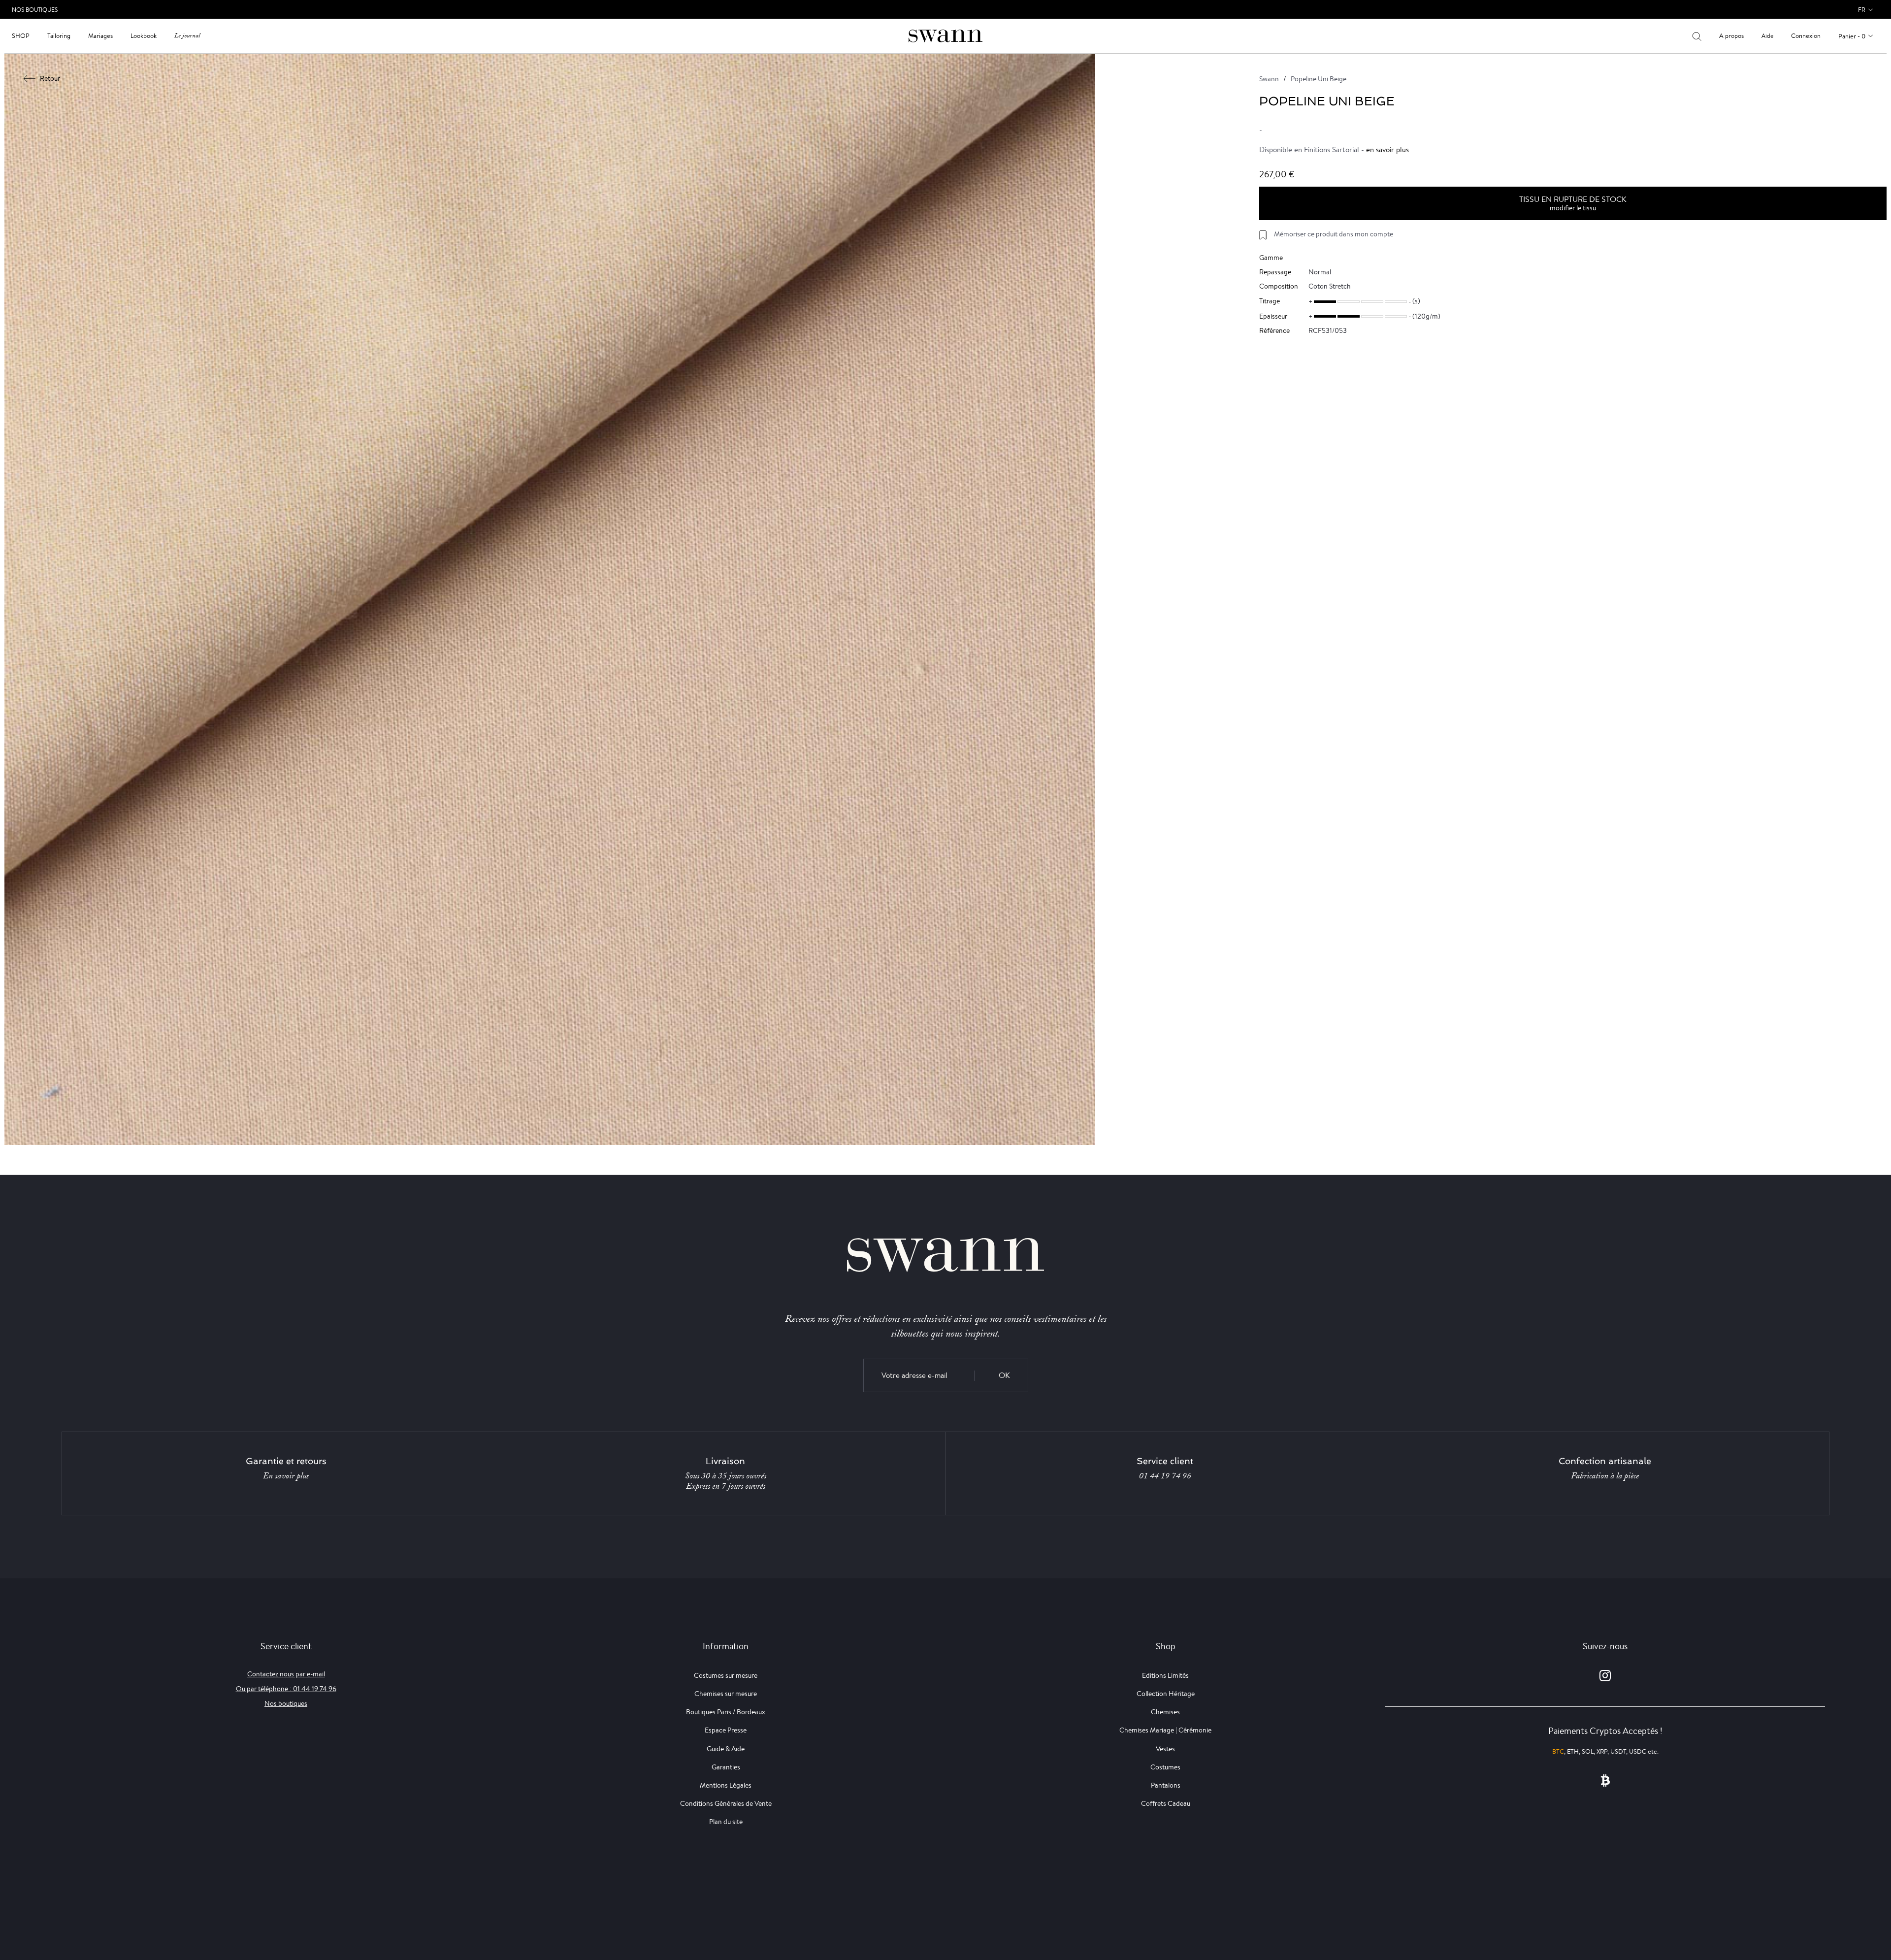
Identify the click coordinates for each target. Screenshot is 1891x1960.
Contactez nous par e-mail (286, 1674)
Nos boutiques (286, 1703)
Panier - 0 (1852, 36)
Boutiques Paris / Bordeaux (726, 1712)
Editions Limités (1165, 1675)
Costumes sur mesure (726, 1675)
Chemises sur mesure (726, 1694)
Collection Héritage (1166, 1694)
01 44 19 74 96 (1165, 1476)
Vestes (1165, 1749)
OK (1004, 1375)
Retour (50, 78)
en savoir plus (1387, 149)
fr (1862, 10)
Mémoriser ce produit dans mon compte (1334, 234)
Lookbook (144, 36)
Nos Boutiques (35, 10)
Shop (21, 36)
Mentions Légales (726, 1785)
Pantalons (1166, 1785)
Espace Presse (726, 1730)
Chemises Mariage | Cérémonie (1165, 1730)
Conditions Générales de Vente (726, 1803)
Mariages (100, 36)
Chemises (1165, 1712)
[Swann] (945, 35)
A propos (1731, 36)
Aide (1767, 36)
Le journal (187, 36)
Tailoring (59, 36)
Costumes (1165, 1767)
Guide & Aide (726, 1749)
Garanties (726, 1767)
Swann (1269, 79)
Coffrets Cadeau (1166, 1803)
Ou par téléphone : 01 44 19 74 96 (286, 1689)
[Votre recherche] (1697, 36)
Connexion (1806, 36)
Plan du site (726, 1822)
